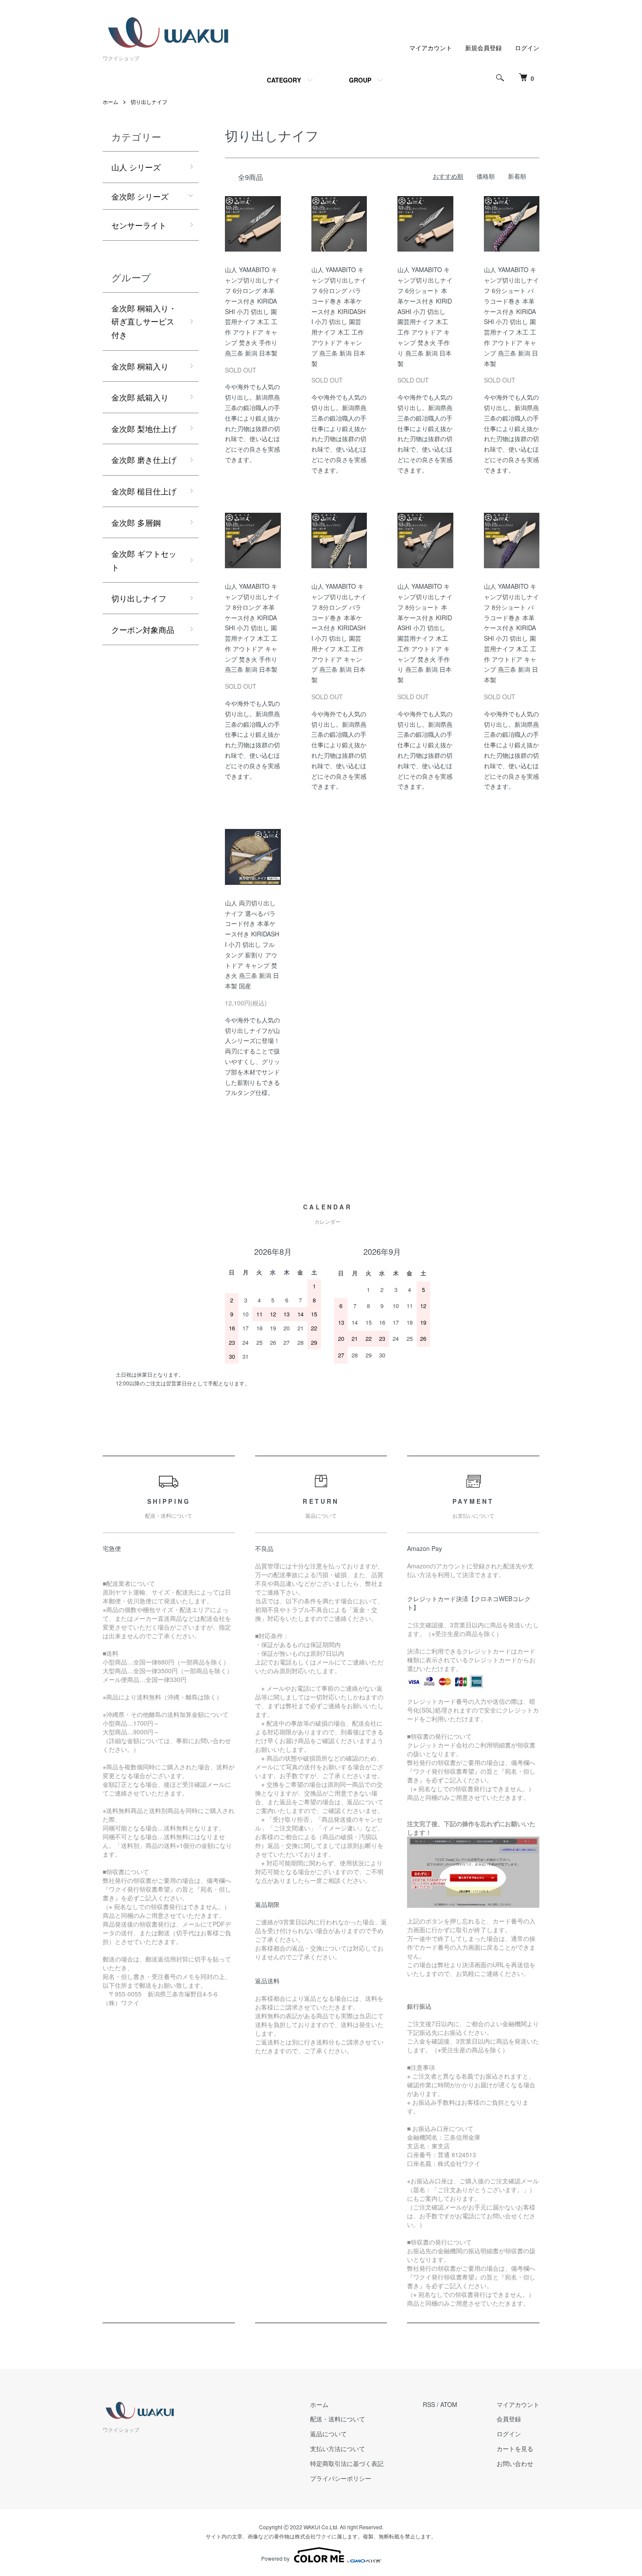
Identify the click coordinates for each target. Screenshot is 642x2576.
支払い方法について (338, 2448)
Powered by (275, 2558)
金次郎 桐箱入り (140, 366)
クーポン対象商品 (143, 629)
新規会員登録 (483, 48)
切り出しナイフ (149, 102)
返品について (328, 2434)
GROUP (360, 80)
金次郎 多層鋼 (136, 522)
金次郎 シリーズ (140, 196)
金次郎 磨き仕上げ (144, 459)
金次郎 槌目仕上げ (144, 491)
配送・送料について (338, 2419)
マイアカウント (431, 48)
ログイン (527, 48)
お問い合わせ (515, 2463)
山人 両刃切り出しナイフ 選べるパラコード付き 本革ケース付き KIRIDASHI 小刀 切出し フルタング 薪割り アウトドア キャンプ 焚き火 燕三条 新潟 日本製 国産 (252, 944)
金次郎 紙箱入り (140, 397)
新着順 (517, 176)
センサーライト (139, 225)
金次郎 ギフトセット (144, 560)
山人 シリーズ (136, 167)
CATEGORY (284, 80)
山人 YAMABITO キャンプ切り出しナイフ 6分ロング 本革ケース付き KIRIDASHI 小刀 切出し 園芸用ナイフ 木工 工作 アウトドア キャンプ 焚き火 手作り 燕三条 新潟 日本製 (252, 311)
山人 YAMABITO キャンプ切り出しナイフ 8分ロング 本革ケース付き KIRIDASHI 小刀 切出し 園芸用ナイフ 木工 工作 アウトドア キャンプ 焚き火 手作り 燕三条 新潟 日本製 (252, 628)
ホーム (110, 102)
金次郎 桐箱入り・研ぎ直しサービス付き (144, 321)
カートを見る (515, 2448)
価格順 (486, 176)
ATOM (449, 2404)
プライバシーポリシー (341, 2478)
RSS (429, 2404)
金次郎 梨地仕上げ (144, 428)
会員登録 (509, 2419)
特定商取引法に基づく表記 (347, 2463)
